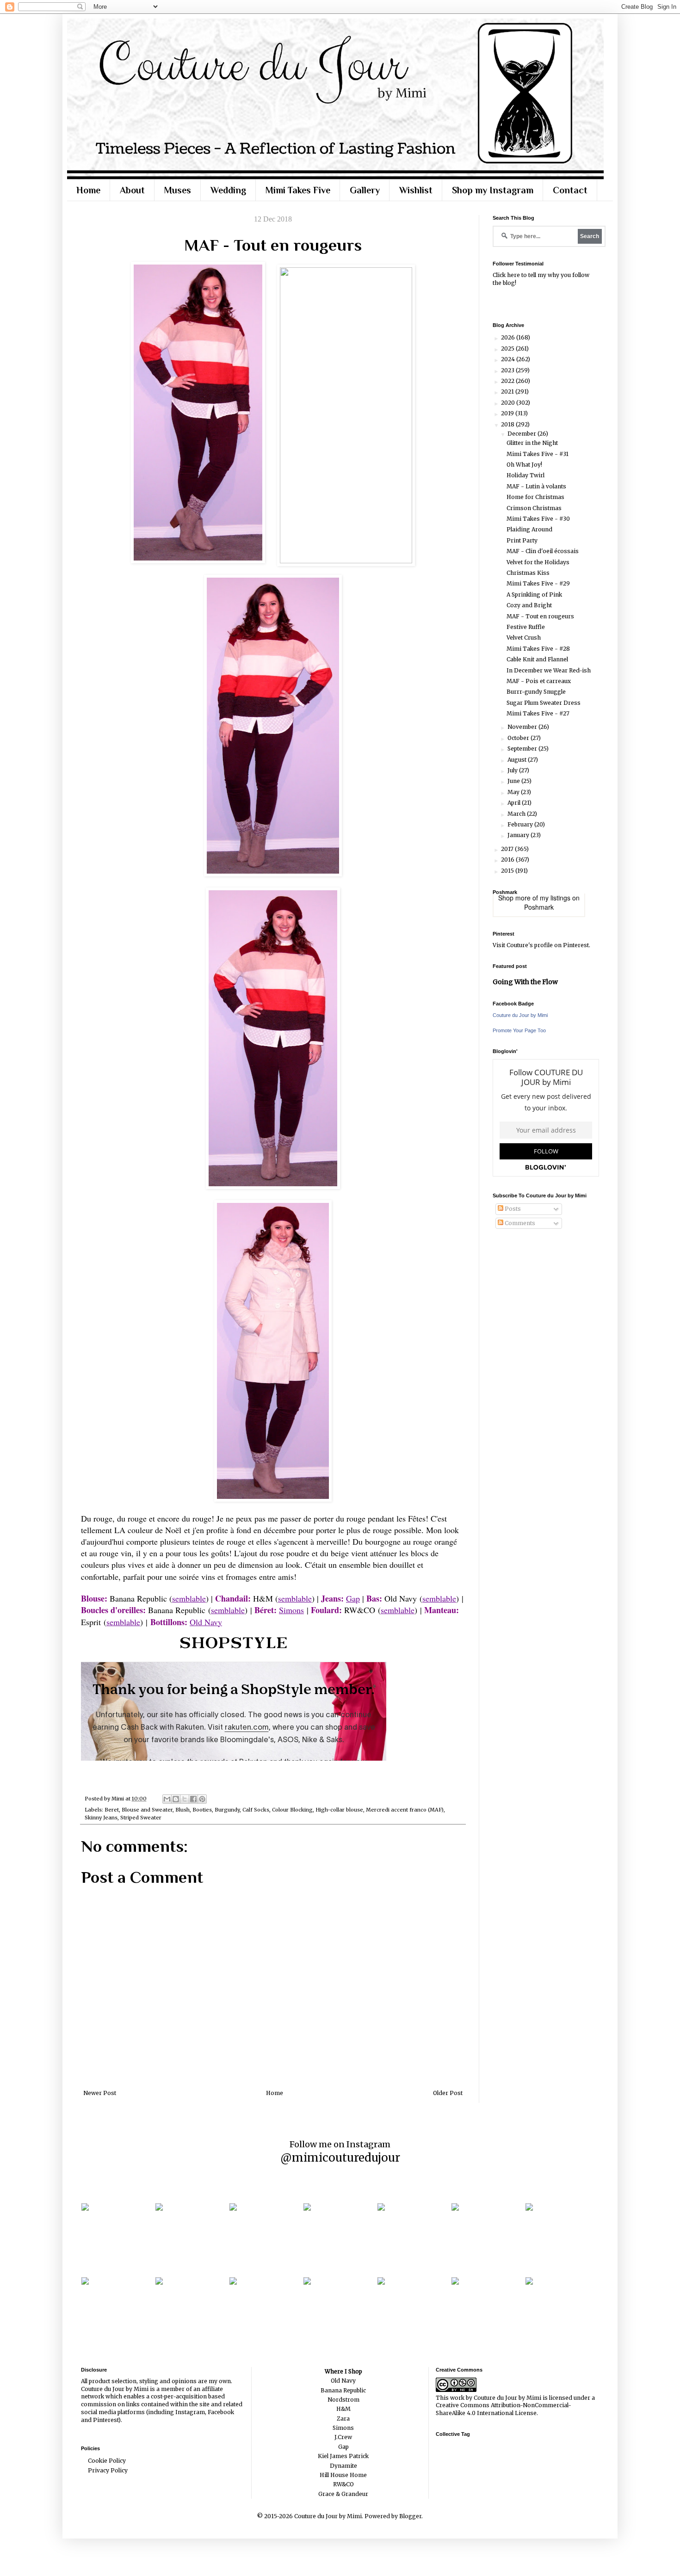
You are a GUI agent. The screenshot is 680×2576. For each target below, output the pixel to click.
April (515, 803)
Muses (178, 190)
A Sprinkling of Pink (534, 595)
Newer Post (100, 2093)
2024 (509, 359)
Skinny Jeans (101, 1818)
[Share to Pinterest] (202, 1799)
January (519, 835)
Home (88, 190)
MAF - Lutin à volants (536, 486)
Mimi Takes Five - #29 (538, 583)
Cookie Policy (107, 2461)
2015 (508, 871)
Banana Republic (343, 2390)
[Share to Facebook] (193, 1799)
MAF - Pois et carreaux (539, 681)
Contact (570, 190)
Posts (512, 1209)
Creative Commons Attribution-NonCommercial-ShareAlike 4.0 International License (504, 2409)
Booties (202, 1810)
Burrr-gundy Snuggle (536, 692)
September (523, 749)
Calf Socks (256, 1810)
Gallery (365, 190)
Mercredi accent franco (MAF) (405, 1810)
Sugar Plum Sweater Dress (544, 703)
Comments (519, 1223)
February (521, 824)
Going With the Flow (525, 982)
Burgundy (227, 1810)
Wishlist (416, 190)
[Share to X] (185, 1799)
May (514, 792)
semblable (228, 1610)
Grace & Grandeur (343, 2494)
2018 (508, 424)
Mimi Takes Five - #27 (538, 713)
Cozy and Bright (529, 605)
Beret (112, 1810)
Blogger (410, 2516)
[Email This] (167, 1799)
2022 (508, 381)
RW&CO (343, 2484)
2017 (508, 849)
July (513, 770)
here (513, 275)
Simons (291, 1610)
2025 (508, 348)
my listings (555, 898)
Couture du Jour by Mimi (520, 1015)
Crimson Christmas (534, 508)
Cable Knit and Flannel (537, 659)
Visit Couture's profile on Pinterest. (541, 945)
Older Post (448, 2093)
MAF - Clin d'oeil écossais (543, 551)
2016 (508, 860)
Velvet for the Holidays (538, 562)
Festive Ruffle (526, 627)
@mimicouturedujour (340, 2158)
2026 (509, 337)
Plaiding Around (529, 529)
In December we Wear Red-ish (549, 670)
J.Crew (343, 2437)
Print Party (522, 540)
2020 (509, 403)
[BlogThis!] (176, 1799)
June (514, 781)
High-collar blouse (339, 1810)
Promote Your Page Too (519, 1030)
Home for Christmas (535, 497)
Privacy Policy (108, 2470)
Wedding (228, 190)
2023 (508, 370)
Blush (182, 1810)
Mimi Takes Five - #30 (538, 519)
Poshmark (539, 907)
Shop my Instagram (493, 190)
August (518, 760)
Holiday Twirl (525, 475)
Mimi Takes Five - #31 (538, 454)
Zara (343, 2419)
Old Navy (206, 1622)
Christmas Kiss (528, 573)
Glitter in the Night (532, 443)
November (523, 727)
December (522, 434)
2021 (508, 391)
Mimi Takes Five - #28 (538, 649)
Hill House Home (343, 2475)
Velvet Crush (524, 638)
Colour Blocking (292, 1810)
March (517, 814)
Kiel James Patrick (343, 2456)
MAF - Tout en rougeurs (540, 616)
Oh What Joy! (524, 465)
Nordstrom (343, 2400)
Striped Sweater (141, 1818)
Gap (343, 2447)
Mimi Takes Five (298, 190)
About (132, 190)
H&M (343, 2409)
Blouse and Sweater (147, 1810)
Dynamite (343, 2466)
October (519, 738)
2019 (508, 413)
